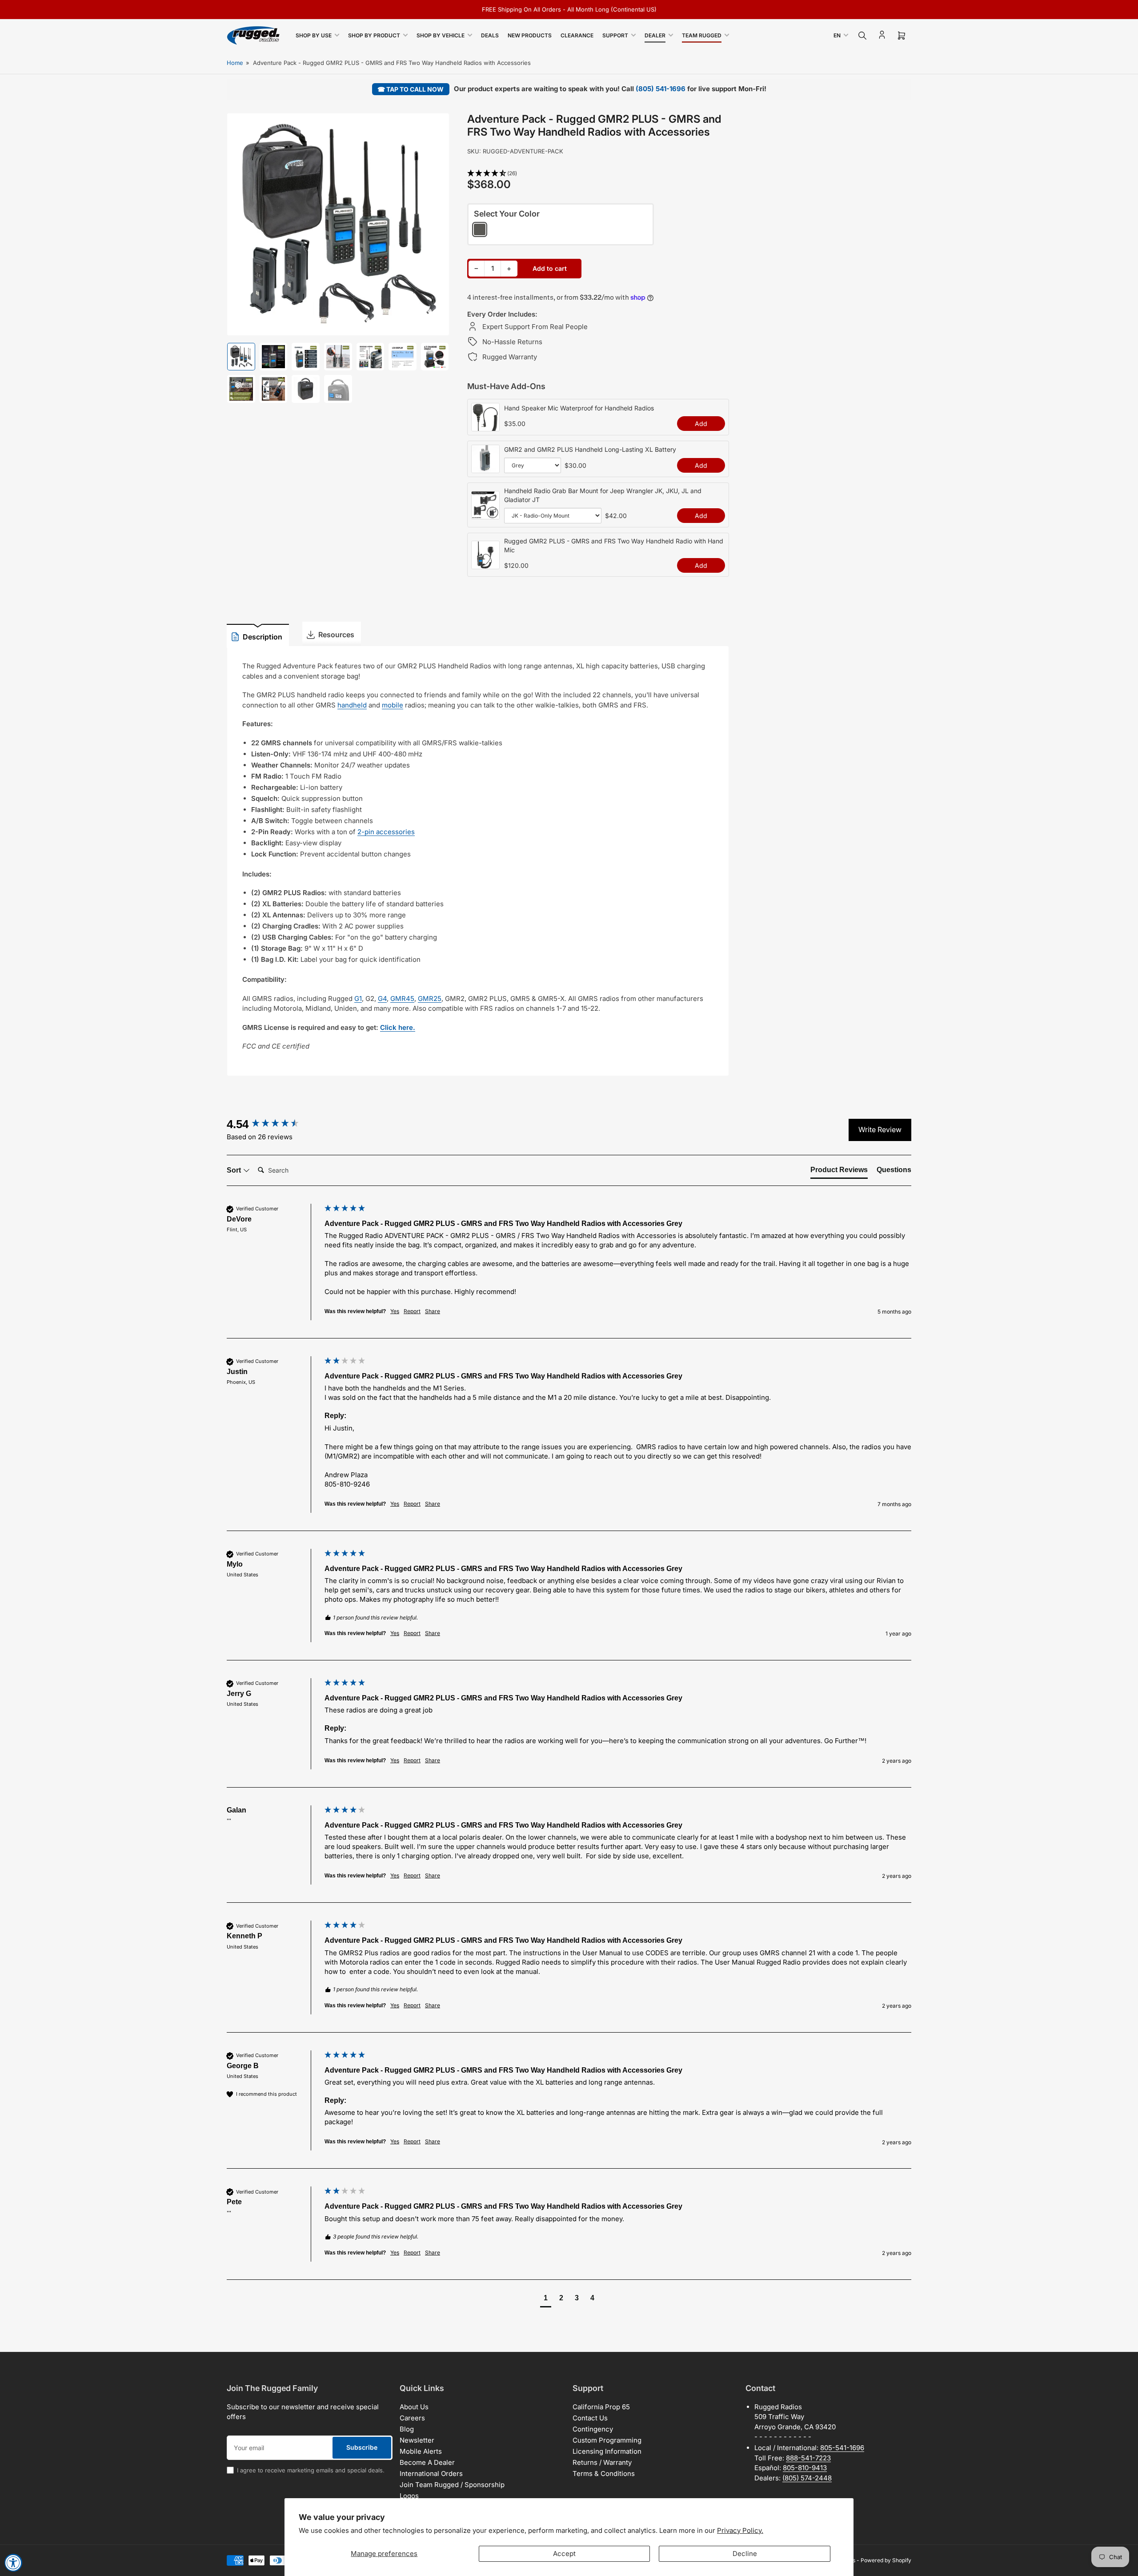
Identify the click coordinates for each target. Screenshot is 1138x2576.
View (485, 426)
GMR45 (402, 999)
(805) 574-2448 (807, 2478)
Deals (490, 35)
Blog (407, 2429)
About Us (414, 2407)
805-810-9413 (805, 2468)
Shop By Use (314, 35)
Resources (336, 635)
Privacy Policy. (740, 2530)
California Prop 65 (601, 2407)
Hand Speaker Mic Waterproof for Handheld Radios (579, 408)
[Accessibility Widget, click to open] (13, 2563)
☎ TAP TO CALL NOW (411, 89)
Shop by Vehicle (441, 35)
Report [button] (412, 1311)
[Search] (862, 36)
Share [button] (433, 1311)
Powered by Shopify (886, 2560)
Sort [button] (235, 1170)
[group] (273, 1124)
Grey (480, 229)
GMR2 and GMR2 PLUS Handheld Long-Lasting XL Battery (590, 449)
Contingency (593, 2429)
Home (235, 63)
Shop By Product (374, 35)
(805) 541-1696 (661, 89)
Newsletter (417, 2440)
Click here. (398, 1027)
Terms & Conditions (604, 2474)
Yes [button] (395, 1311)
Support (615, 35)
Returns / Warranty (602, 2462)
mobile (393, 705)
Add (701, 424)
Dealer (655, 35)
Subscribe (362, 2447)
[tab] (839, 1172)
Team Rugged (702, 35)
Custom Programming (607, 2440)
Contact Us (590, 2418)
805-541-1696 (842, 2448)
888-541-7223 (808, 2458)
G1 (358, 999)
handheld (352, 705)
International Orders (431, 2474)
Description (262, 637)
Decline (745, 2554)
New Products (530, 35)
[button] (598, 174)
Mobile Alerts (421, 2451)
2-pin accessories (386, 832)
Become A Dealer (427, 2462)
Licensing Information (607, 2451)
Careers (412, 2418)
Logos (409, 2496)
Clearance (577, 35)
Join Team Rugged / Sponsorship (452, 2485)
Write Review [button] (880, 1129)
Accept (564, 2554)
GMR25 (430, 999)
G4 (382, 999)
